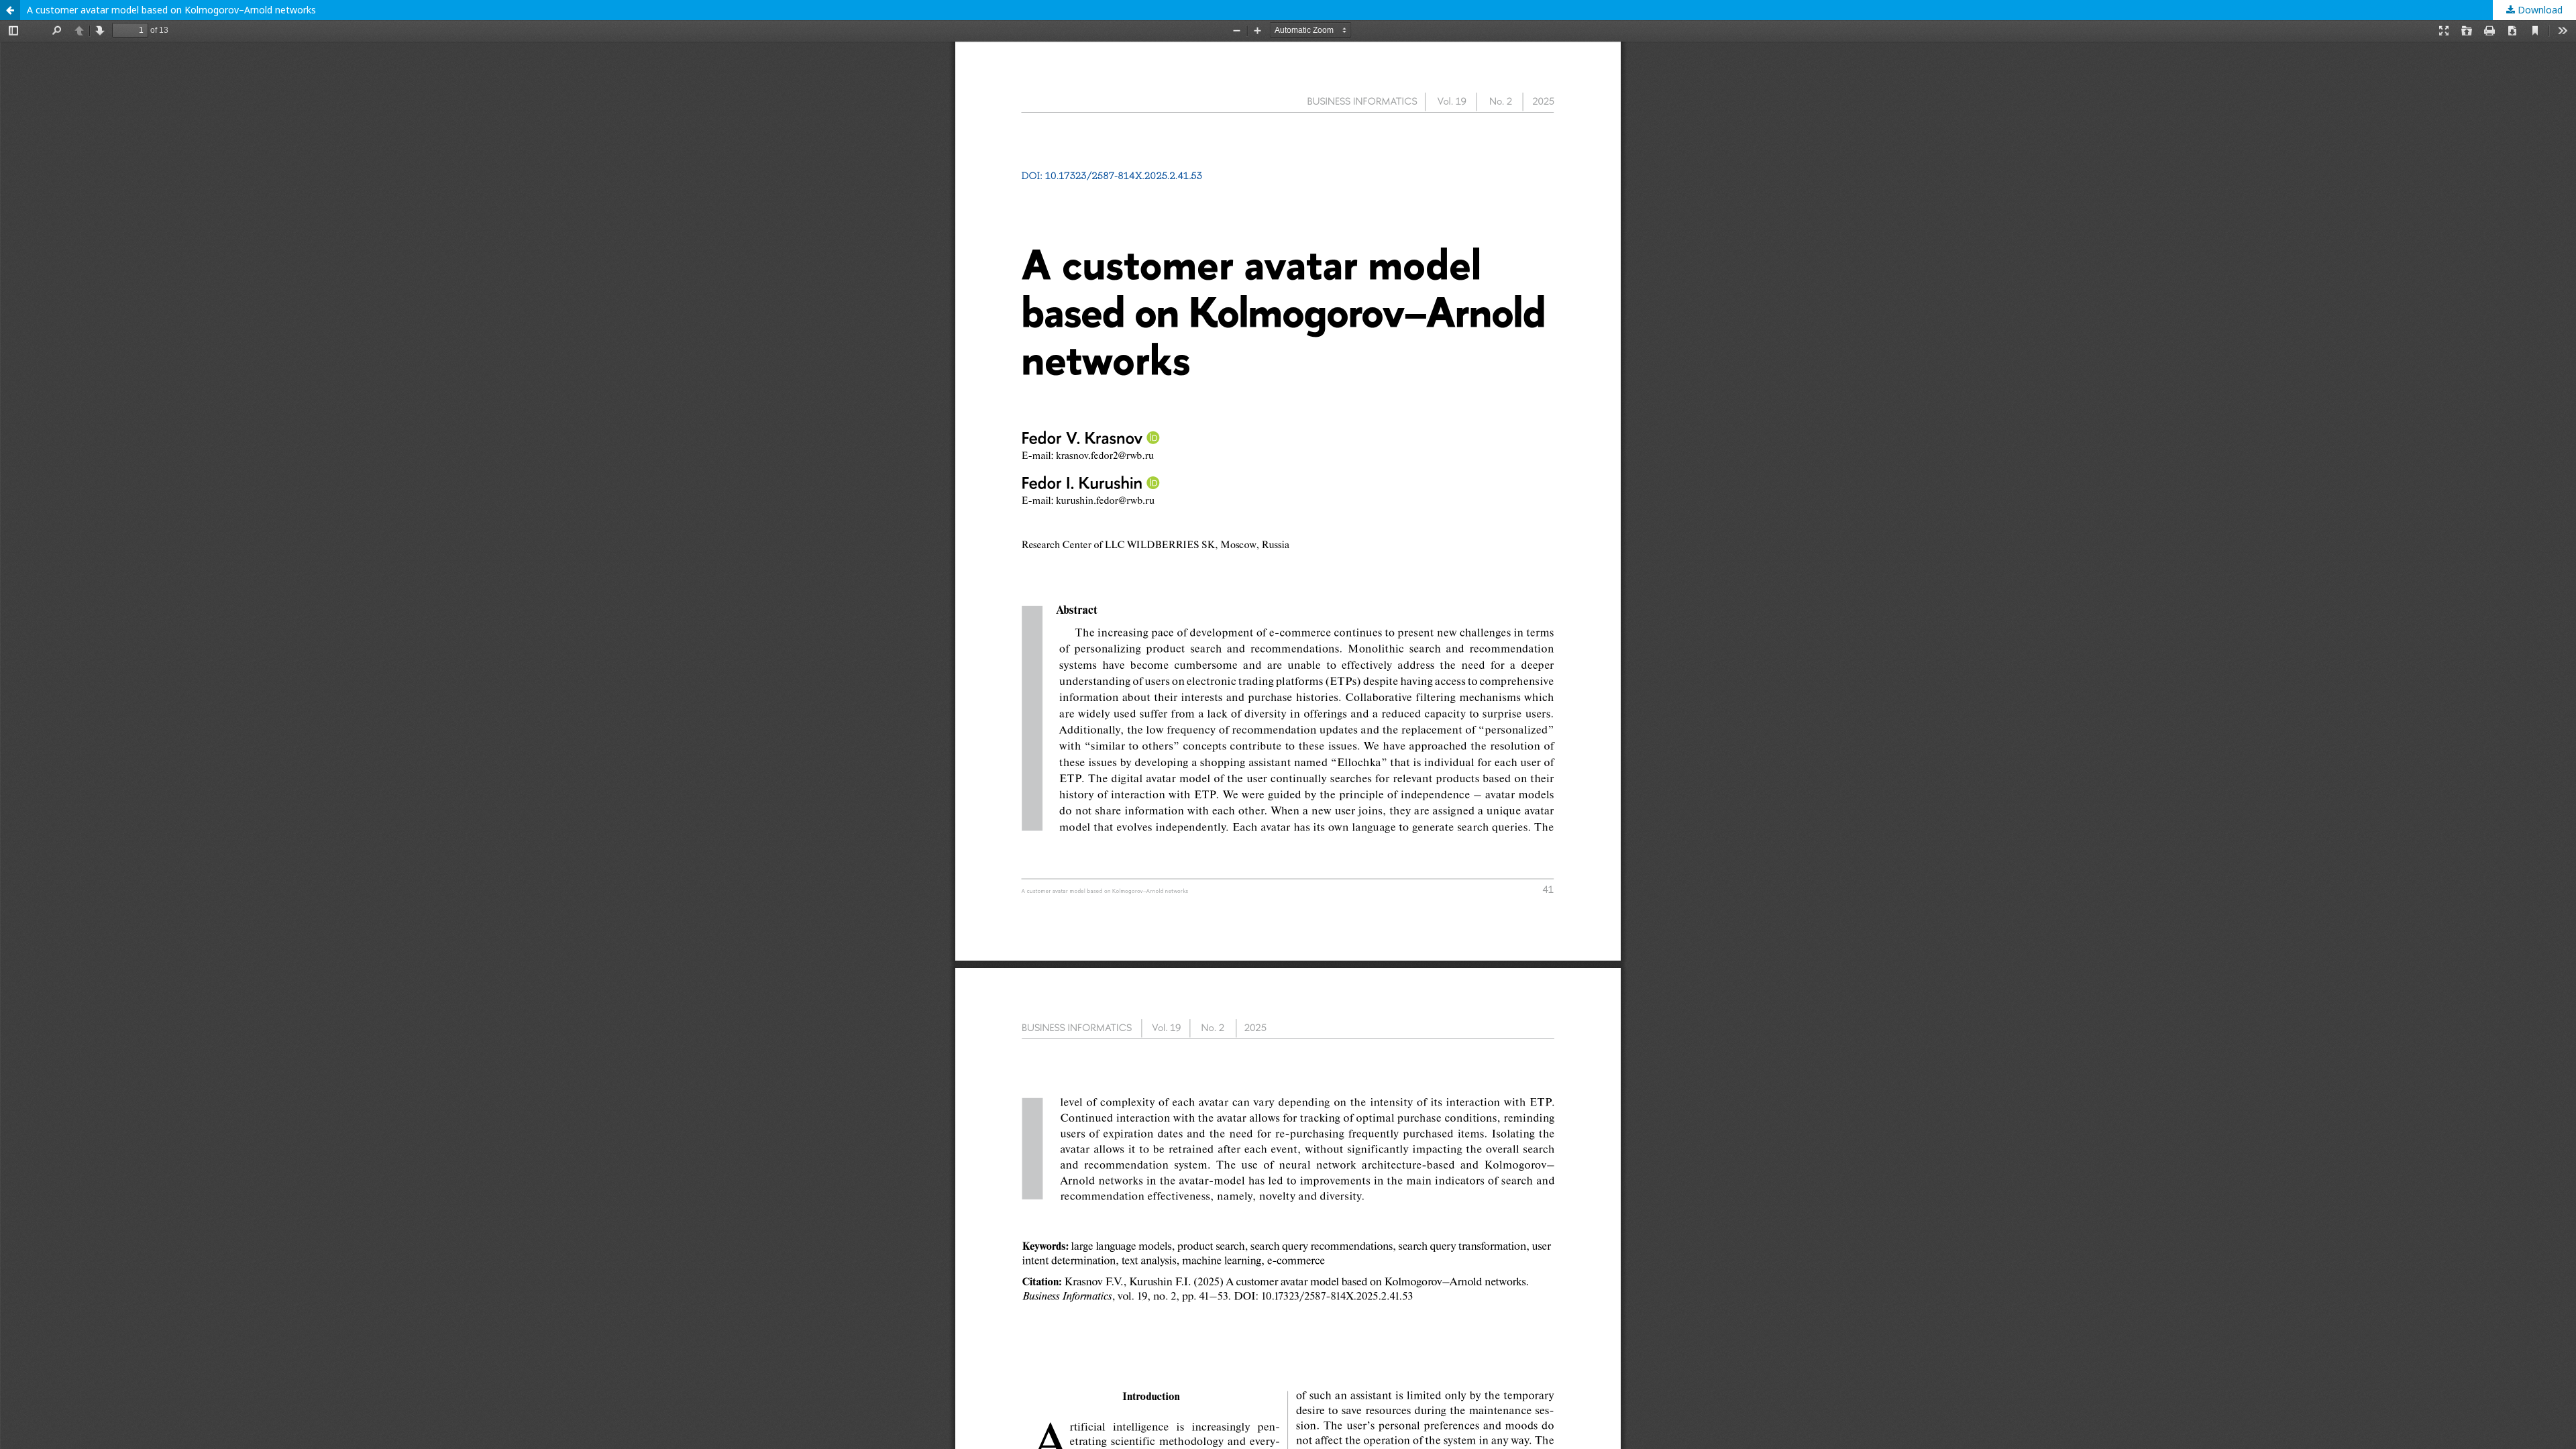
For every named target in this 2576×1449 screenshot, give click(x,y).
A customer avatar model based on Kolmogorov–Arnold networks (171, 10)
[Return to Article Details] (10, 10)
